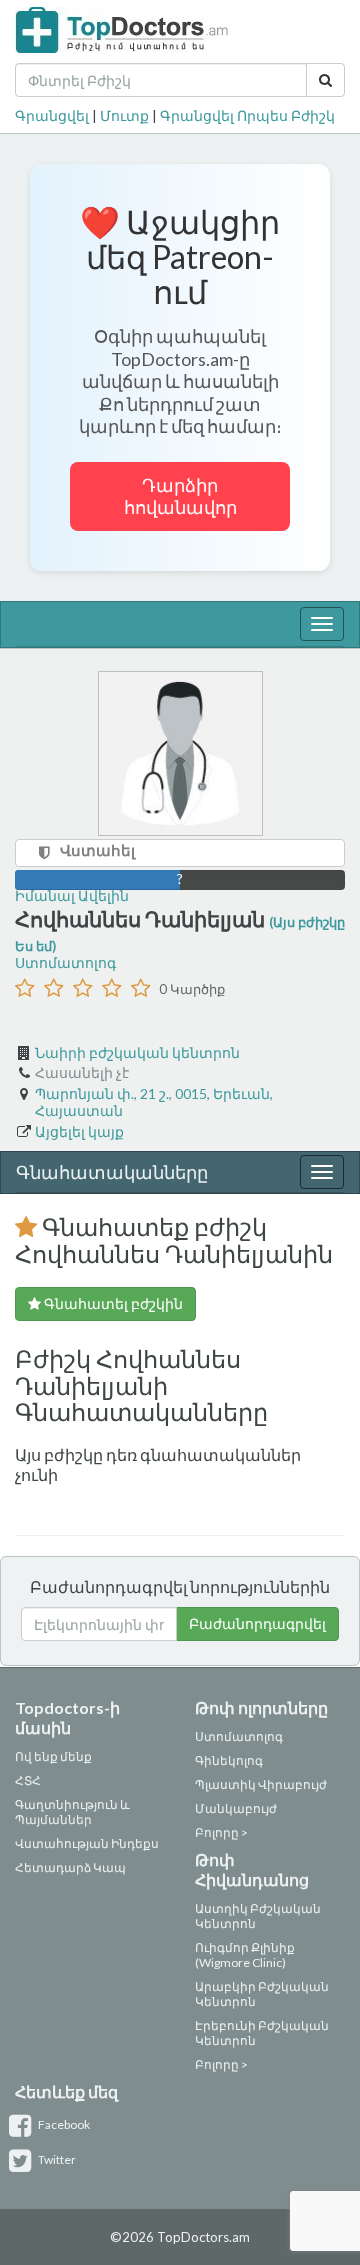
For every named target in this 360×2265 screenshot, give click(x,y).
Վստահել (97, 850)
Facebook (63, 2124)
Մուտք (124, 115)
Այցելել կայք (79, 1131)
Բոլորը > (221, 1832)
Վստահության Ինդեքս (87, 1843)
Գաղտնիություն (66, 1804)
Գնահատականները (112, 1172)
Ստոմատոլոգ (65, 962)
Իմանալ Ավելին (72, 895)
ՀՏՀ (28, 1780)
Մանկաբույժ (236, 1808)
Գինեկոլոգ (229, 1760)
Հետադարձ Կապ (70, 1867)
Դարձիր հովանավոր (180, 496)
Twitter (56, 2159)
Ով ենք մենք (53, 1756)
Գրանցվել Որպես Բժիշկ (247, 115)
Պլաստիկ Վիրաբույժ (261, 1784)
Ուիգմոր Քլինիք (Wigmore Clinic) (245, 1955)
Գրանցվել (52, 115)
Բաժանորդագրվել (257, 1623)
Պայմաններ (53, 1819)
